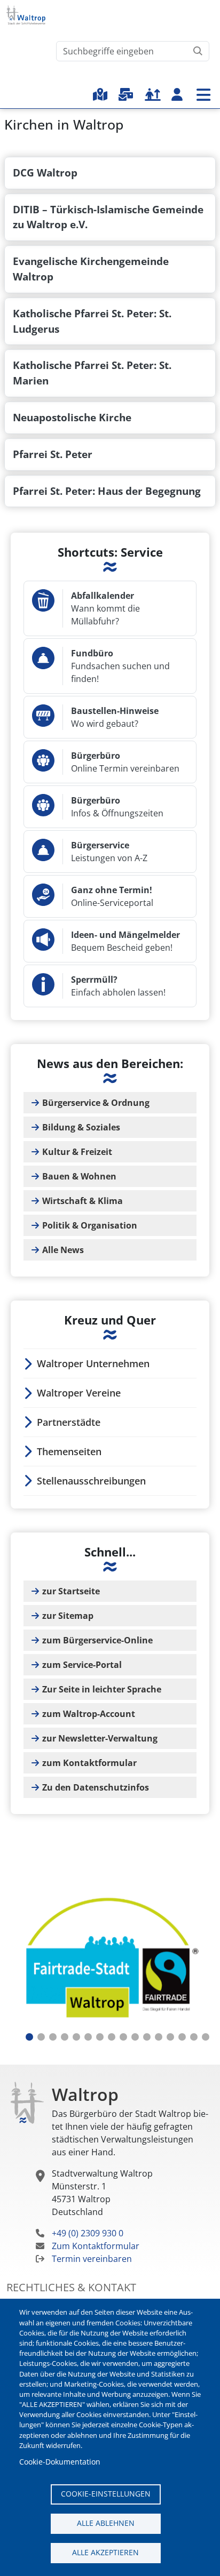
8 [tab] (112, 2037)
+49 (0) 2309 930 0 (88, 2233)
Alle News (63, 1250)
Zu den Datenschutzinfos (96, 1787)
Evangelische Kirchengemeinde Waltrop (91, 269)
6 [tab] (88, 2037)
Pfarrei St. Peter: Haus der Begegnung (107, 491)
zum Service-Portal (82, 1665)
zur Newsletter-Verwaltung (100, 1738)
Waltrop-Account (177, 94)
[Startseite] (30, 15)
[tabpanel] (110, 1960)
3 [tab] (53, 2037)
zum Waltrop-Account (89, 1714)
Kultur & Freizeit (77, 1152)
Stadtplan (100, 94)
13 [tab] (170, 2037)
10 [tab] (135, 2037)
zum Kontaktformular (89, 1763)
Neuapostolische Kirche (72, 417)
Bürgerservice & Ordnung (96, 1103)
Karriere (153, 94)
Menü (203, 95)
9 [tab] (123, 2037)
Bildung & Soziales (81, 1127)
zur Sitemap (68, 1616)
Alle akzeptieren (105, 2552)
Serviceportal (126, 94)
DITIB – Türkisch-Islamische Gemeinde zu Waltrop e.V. (108, 217)
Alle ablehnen (106, 2523)
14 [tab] (182, 2037)
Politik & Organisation (90, 1225)
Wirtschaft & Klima (82, 1201)
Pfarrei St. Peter (53, 454)
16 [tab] (206, 2037)
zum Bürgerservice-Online (97, 1640)
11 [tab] (147, 2037)
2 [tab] (41, 2037)
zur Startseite (71, 1591)
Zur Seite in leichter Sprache (102, 1689)
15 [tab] (194, 2037)
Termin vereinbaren (92, 2259)
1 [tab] (29, 2037)
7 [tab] (100, 2037)
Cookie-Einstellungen (106, 2494)
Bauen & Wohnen (79, 1176)
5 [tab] (76, 2037)
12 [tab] (159, 2037)
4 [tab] (65, 2037)
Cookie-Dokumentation (60, 2462)
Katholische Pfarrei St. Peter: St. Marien (92, 373)
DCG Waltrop (45, 172)
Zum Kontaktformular (96, 2246)
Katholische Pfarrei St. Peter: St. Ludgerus (92, 321)
